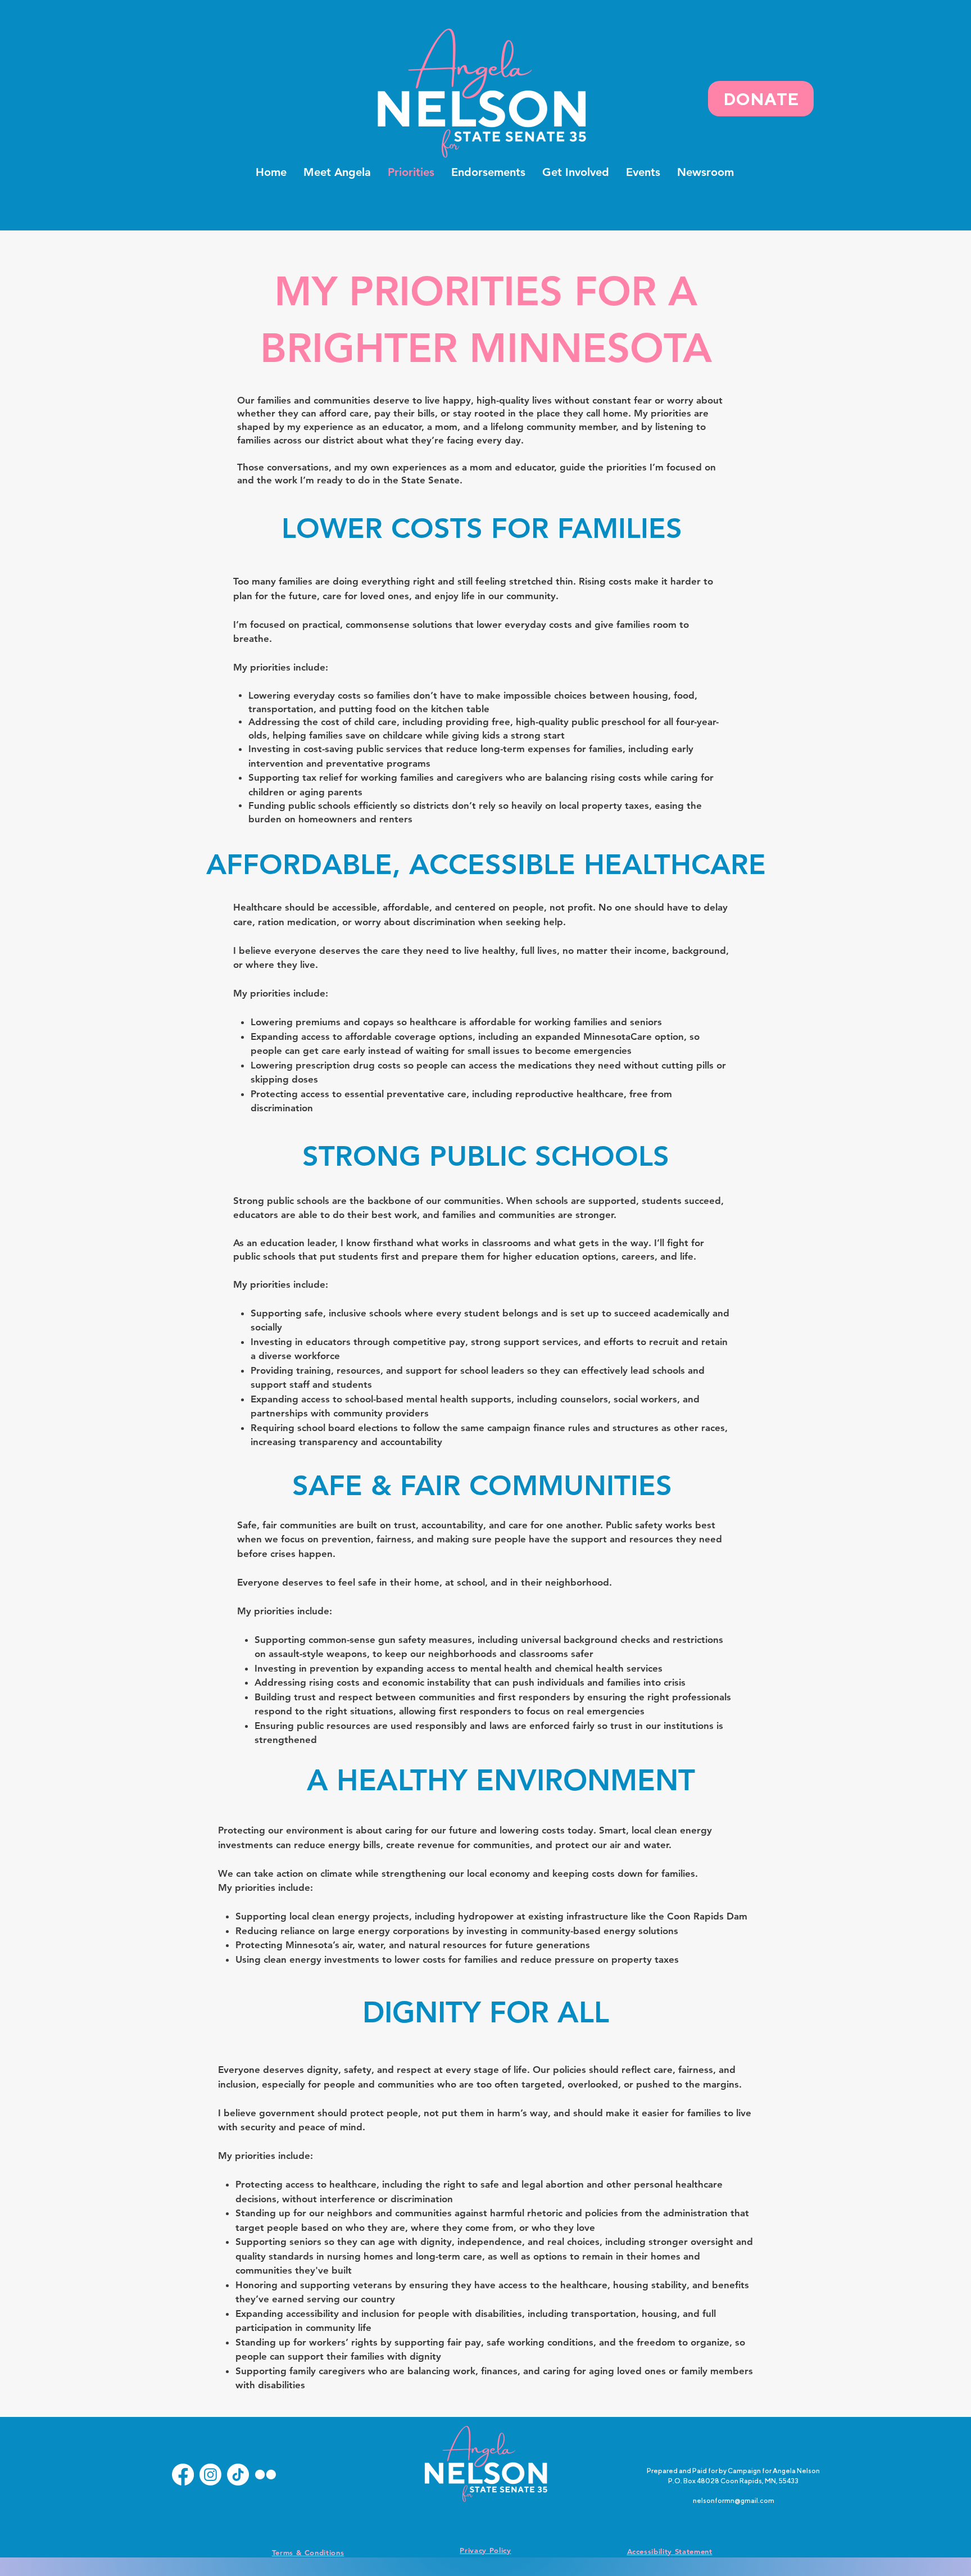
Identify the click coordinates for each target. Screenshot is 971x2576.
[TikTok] (238, 2475)
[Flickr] (266, 2475)
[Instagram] (210, 2475)
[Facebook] (183, 2475)
